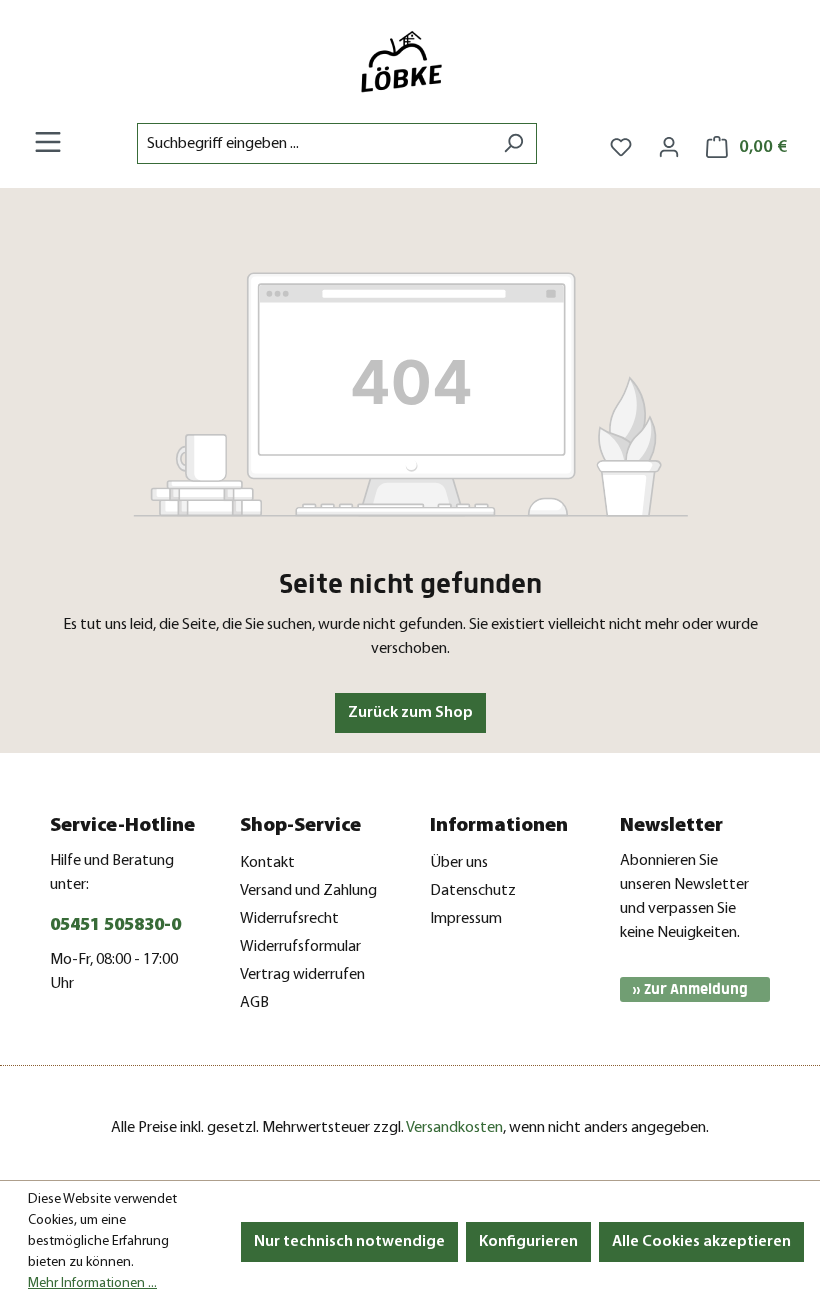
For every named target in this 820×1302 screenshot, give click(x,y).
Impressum (466, 919)
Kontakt (267, 863)
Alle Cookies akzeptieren (701, 1242)
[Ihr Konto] (669, 147)
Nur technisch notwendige (349, 1242)
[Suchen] (513, 143)
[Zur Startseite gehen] (410, 61)
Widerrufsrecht (289, 919)
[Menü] (48, 142)
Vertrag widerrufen (302, 975)
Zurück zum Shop (410, 713)
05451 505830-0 (115, 926)
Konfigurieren (528, 1242)
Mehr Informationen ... (92, 1283)
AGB (254, 1003)
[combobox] (314, 143)
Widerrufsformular (300, 947)
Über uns (459, 863)
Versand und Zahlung (308, 891)
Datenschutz (473, 891)
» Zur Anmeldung (690, 989)
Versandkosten (454, 1128)
